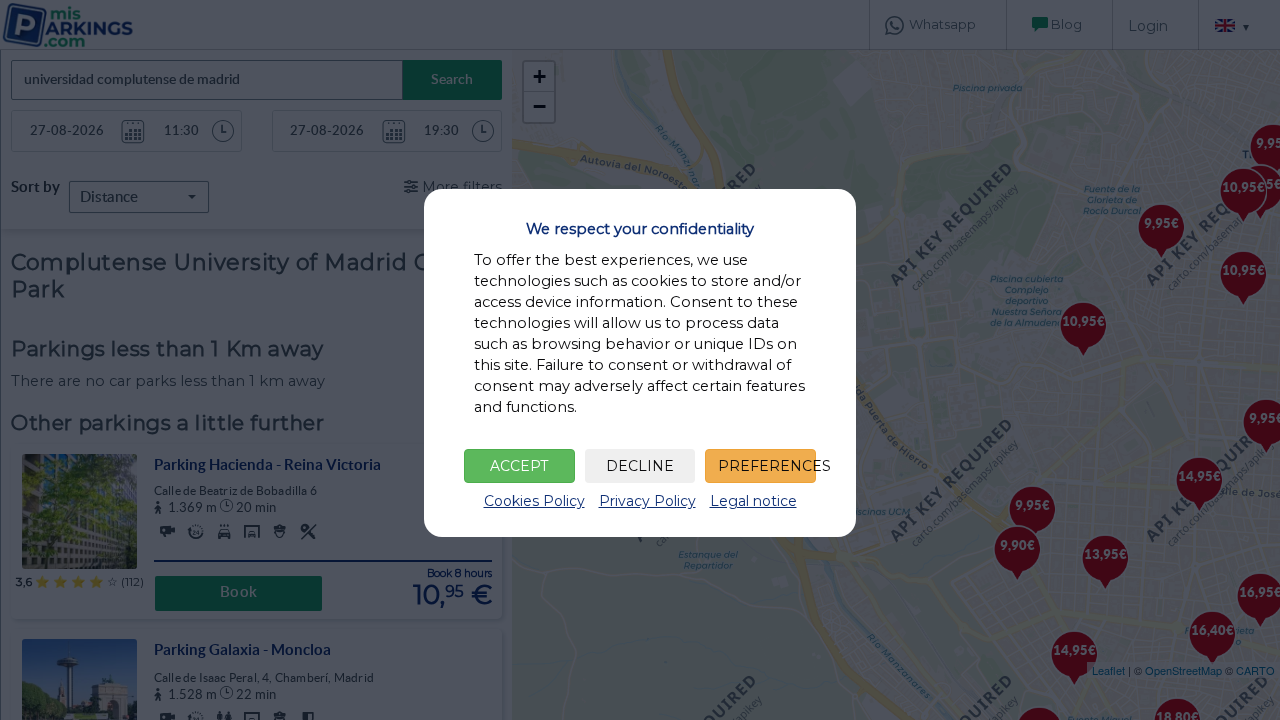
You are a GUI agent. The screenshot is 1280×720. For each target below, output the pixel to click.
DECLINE (640, 466)
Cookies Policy (534, 501)
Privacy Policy (647, 501)
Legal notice (753, 501)
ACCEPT (519, 466)
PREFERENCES (767, 466)
